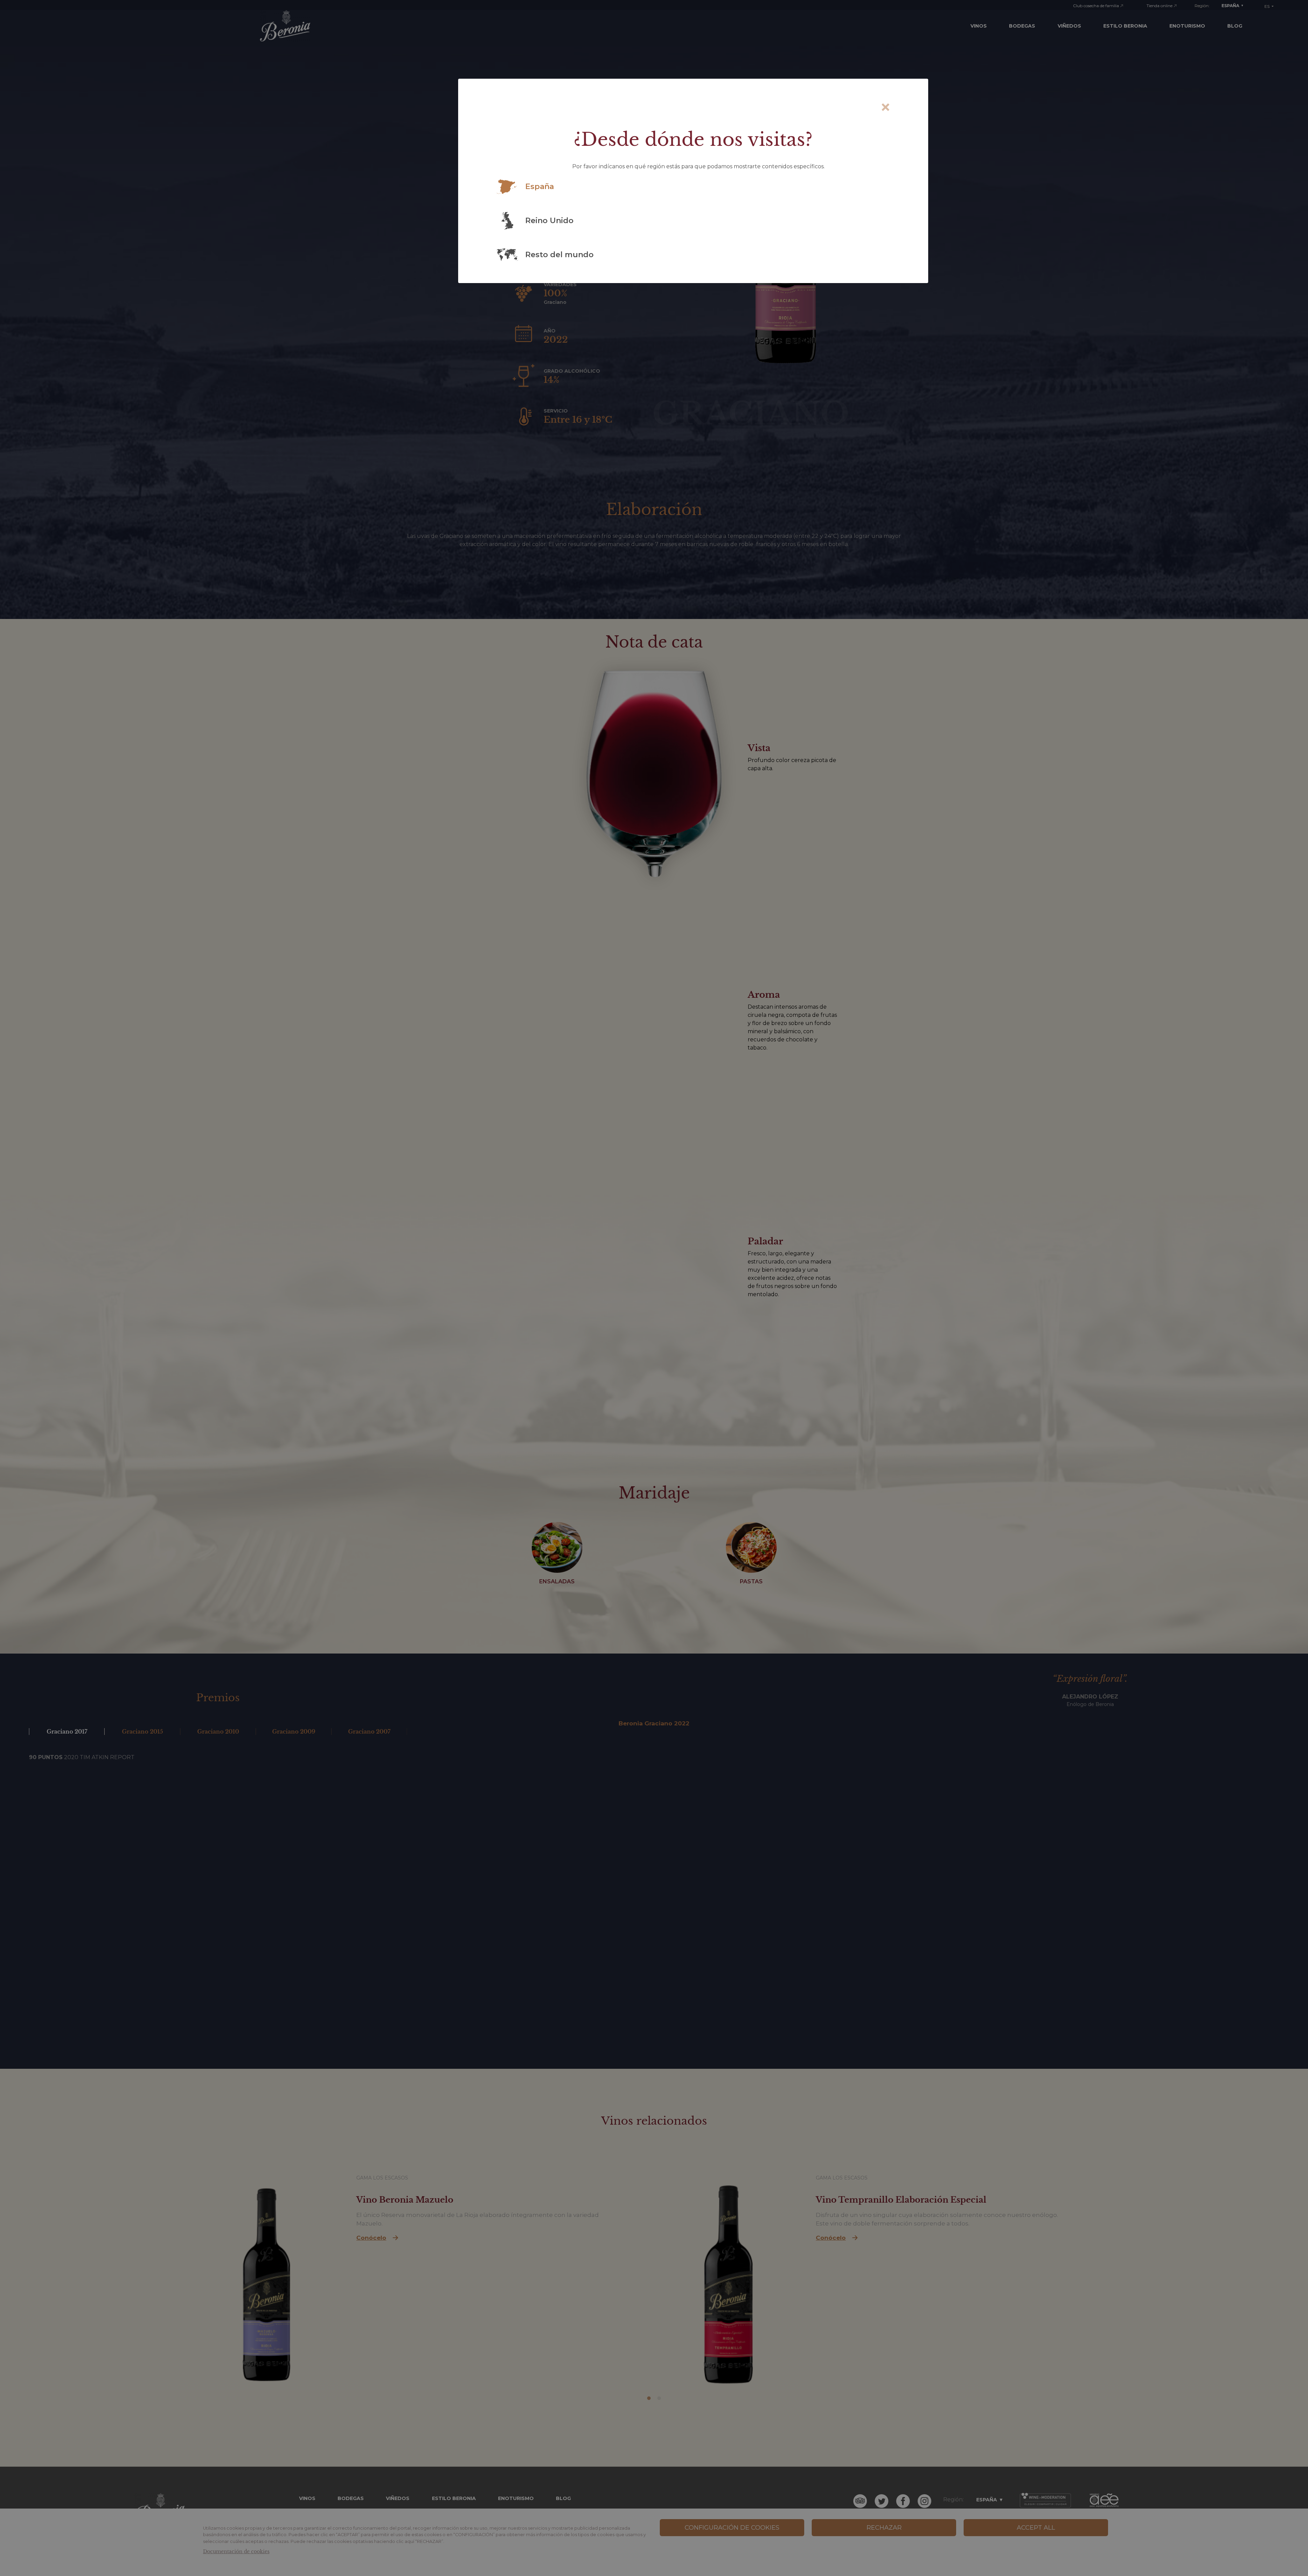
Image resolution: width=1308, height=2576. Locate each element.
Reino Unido (549, 221)
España (540, 187)
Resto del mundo (559, 255)
